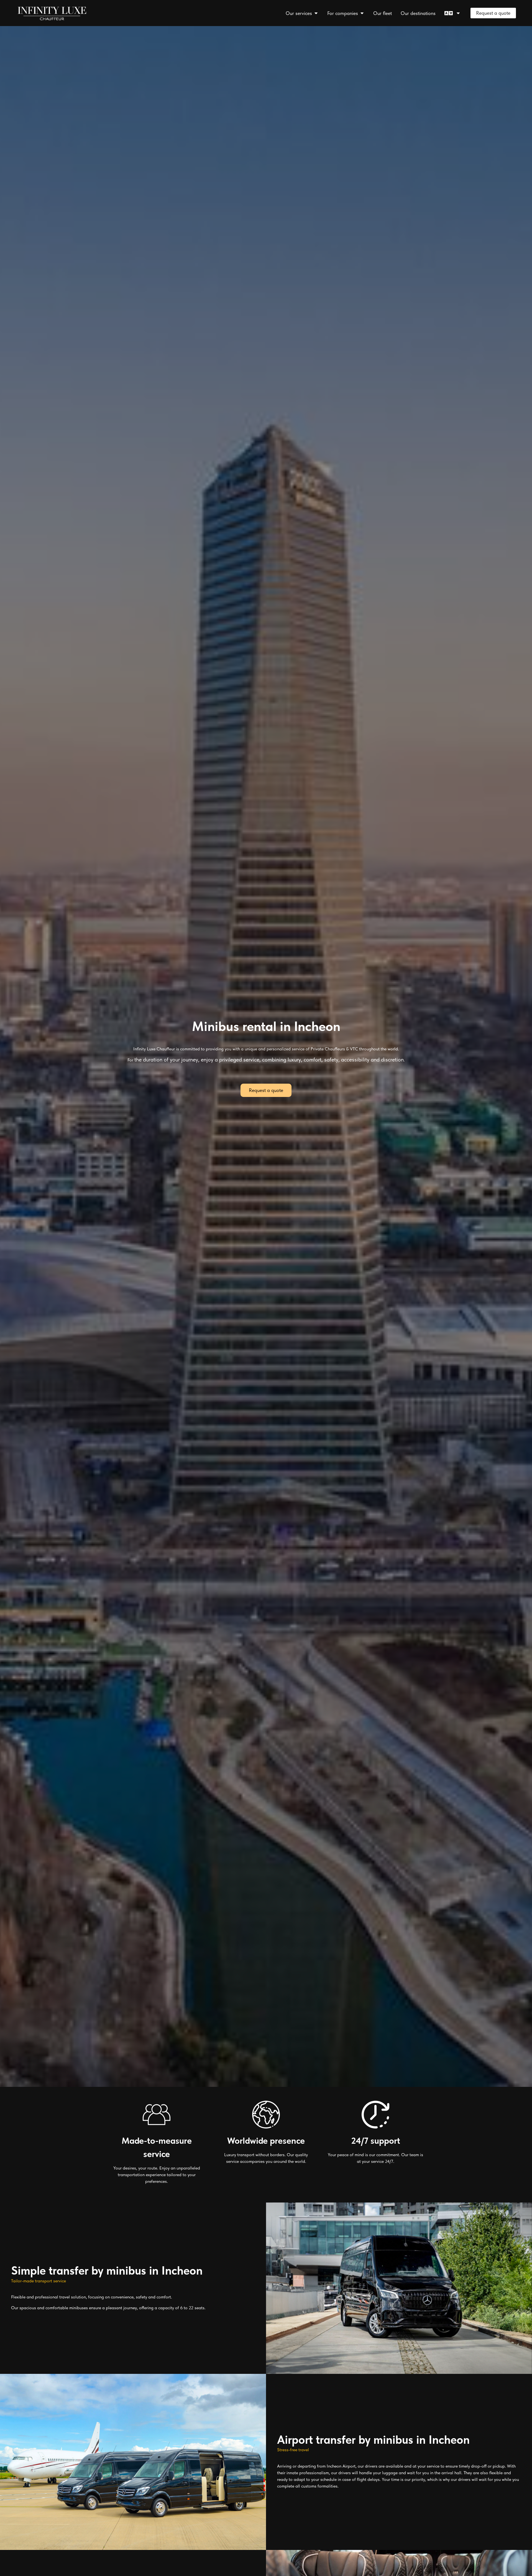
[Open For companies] (362, 13)
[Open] (458, 13)
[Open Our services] (316, 13)
